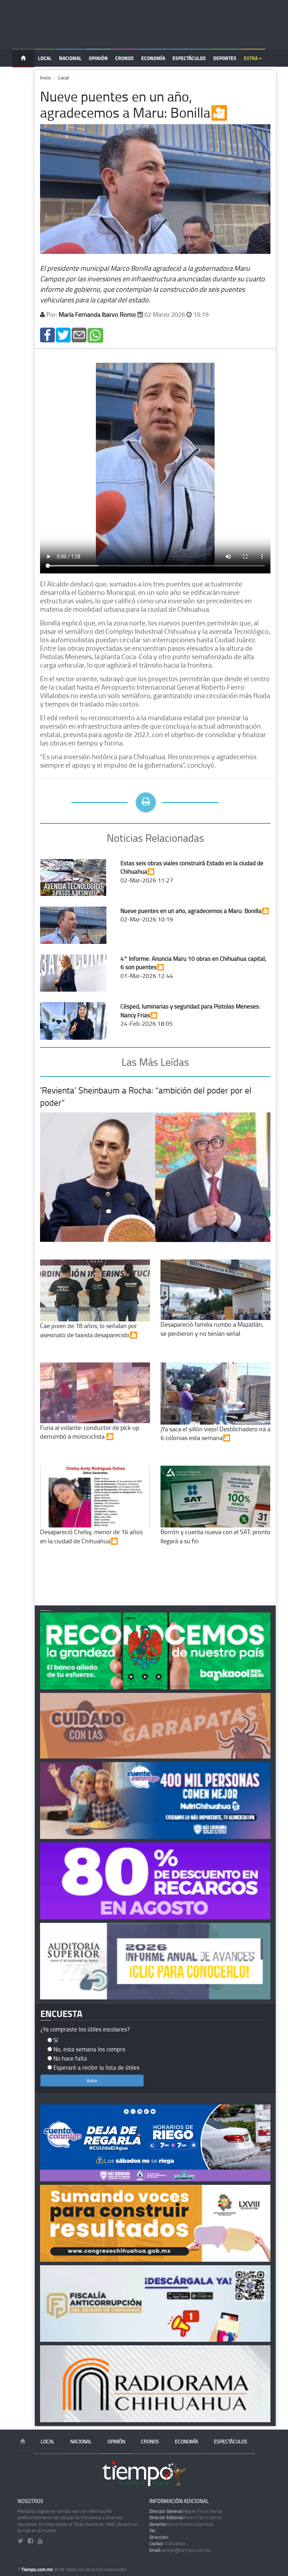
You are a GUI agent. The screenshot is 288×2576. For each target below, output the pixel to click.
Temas (23, 76)
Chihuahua (167, 2543)
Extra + (253, 58)
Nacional (70, 58)
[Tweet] (63, 334)
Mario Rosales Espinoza (181, 2524)
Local (45, 58)
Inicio (45, 77)
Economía (153, 58)
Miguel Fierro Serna (186, 2511)
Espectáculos (189, 58)
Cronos (125, 58)
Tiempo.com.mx (38, 2569)
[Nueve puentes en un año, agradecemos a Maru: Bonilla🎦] (47, 334)
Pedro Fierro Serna (185, 2517)
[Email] (79, 334)
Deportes (225, 58)
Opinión (98, 58)
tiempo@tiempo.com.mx (180, 2550)
